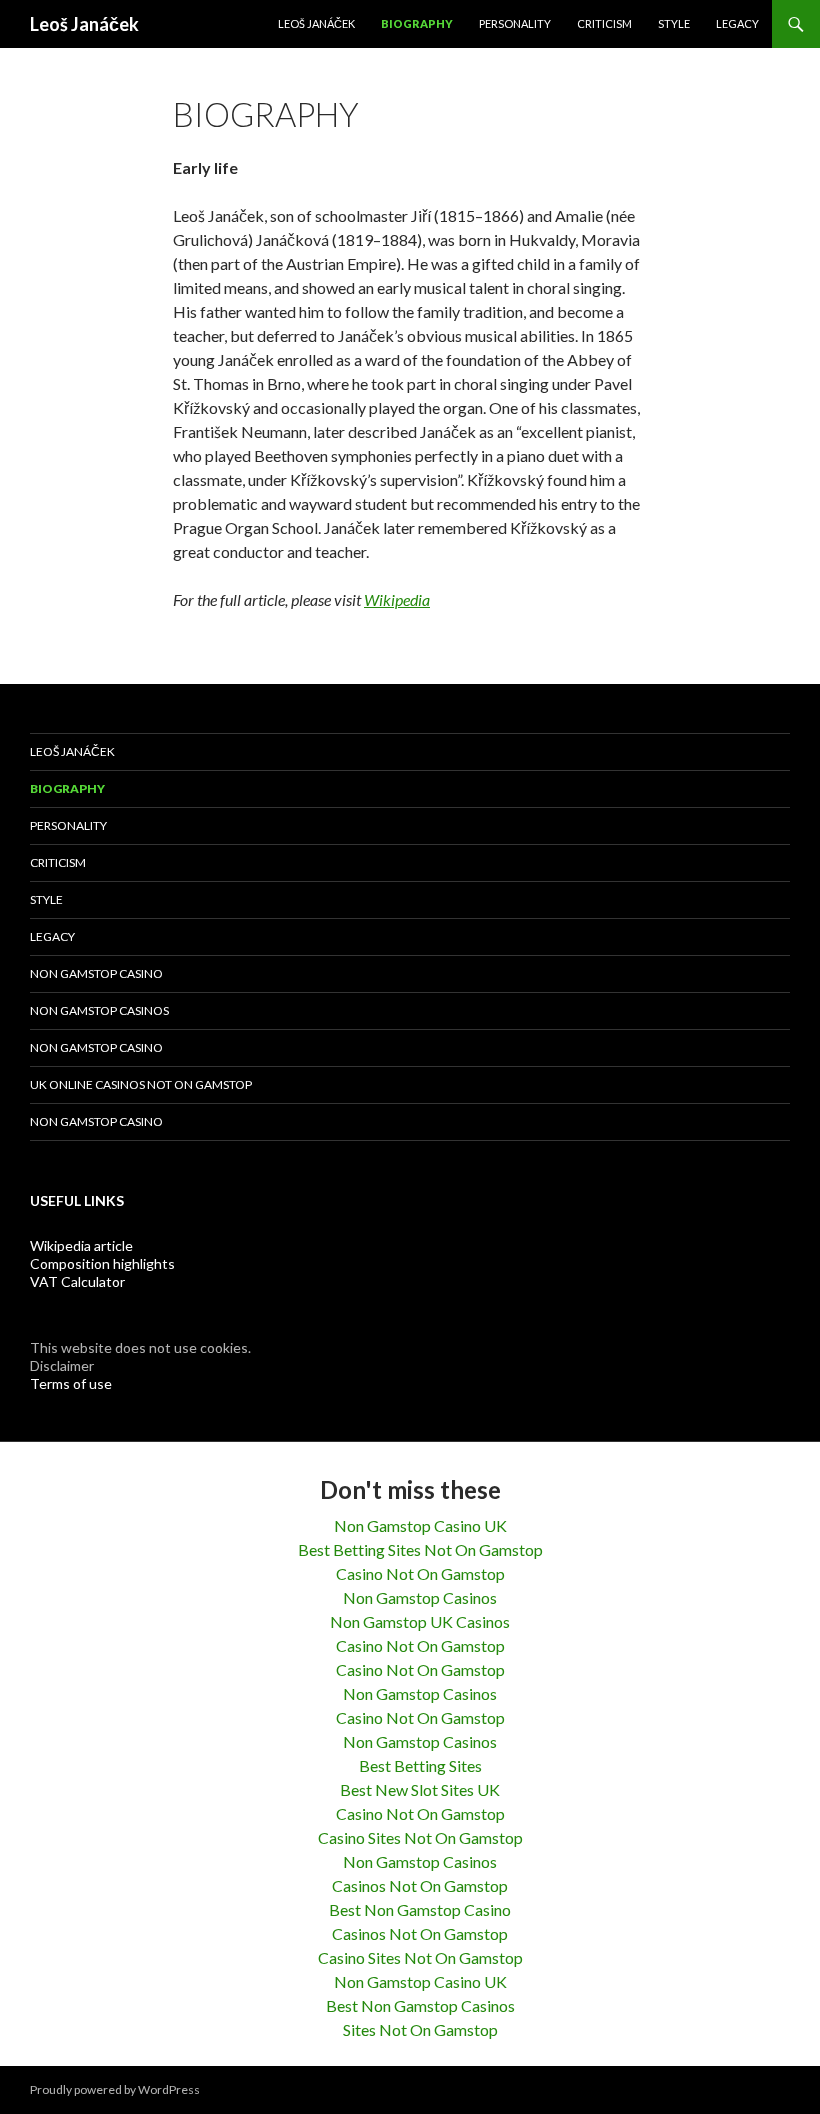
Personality (515, 23)
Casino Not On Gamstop (420, 1573)
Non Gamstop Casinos (99, 1010)
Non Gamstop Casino (96, 973)
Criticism (604, 23)
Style (674, 23)
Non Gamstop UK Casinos (420, 1621)
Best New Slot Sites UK (420, 1789)
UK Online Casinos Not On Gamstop (141, 1084)
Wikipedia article (81, 1245)
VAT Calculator (77, 1281)
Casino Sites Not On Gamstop (420, 1837)
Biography (417, 23)
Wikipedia (397, 599)
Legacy (737, 23)
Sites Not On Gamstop (420, 2029)
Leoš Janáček (84, 24)
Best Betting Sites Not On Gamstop (420, 1549)
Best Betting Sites (420, 1765)
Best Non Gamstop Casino (420, 1909)
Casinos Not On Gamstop (420, 1885)
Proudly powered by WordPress (115, 2089)
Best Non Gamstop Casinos (420, 2005)
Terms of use (71, 1383)
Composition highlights (102, 1263)
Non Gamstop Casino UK (420, 1525)
